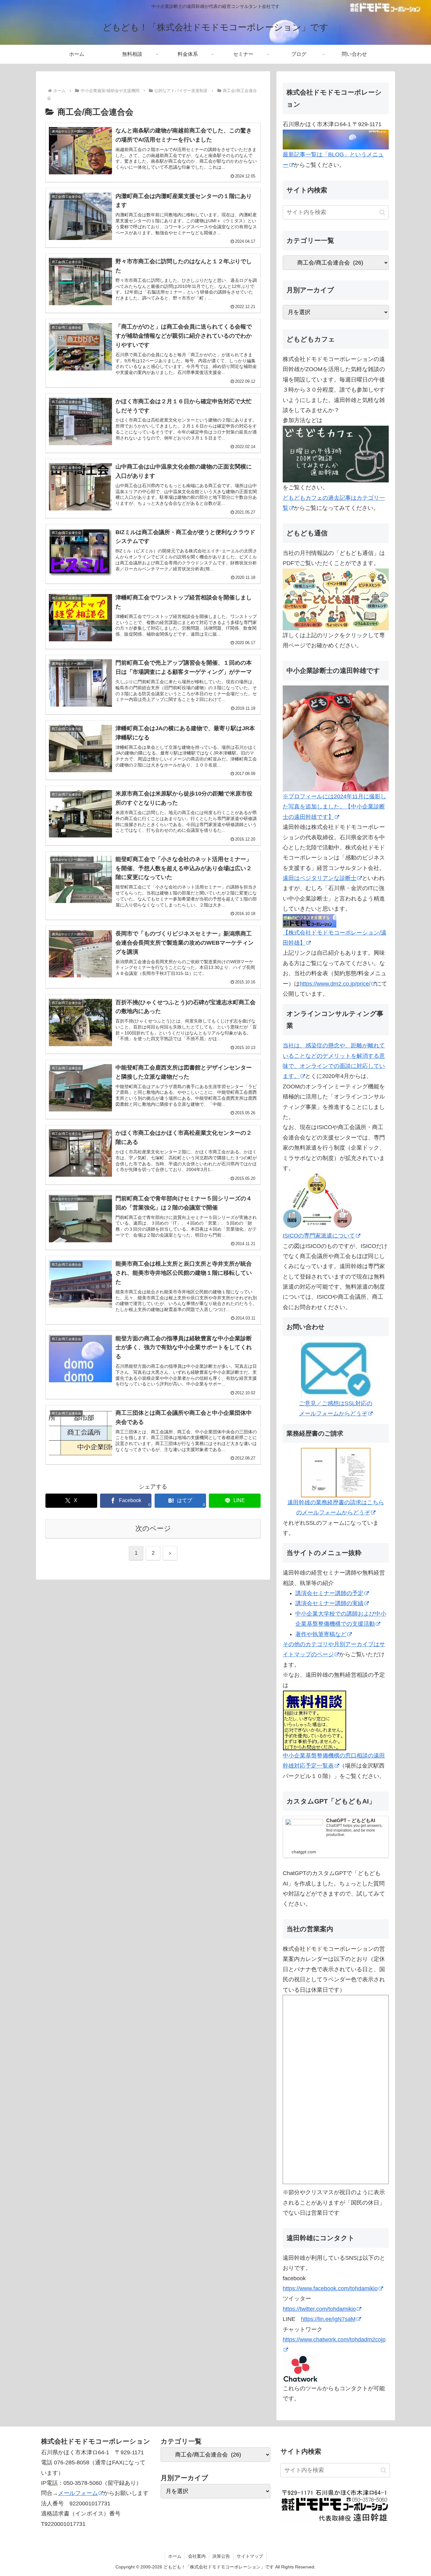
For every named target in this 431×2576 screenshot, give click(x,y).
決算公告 (221, 2556)
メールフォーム (78, 2493)
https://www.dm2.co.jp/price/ (335, 984)
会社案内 (197, 2556)
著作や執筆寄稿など (321, 1634)
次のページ (153, 1528)
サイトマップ (250, 2556)
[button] (382, 212)
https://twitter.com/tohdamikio (319, 2309)
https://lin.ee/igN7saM (328, 2319)
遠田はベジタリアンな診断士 (320, 878)
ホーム (175, 2556)
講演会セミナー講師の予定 (329, 1593)
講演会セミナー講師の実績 (329, 1603)
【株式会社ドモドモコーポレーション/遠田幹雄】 (335, 938)
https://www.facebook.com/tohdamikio (330, 2288)
